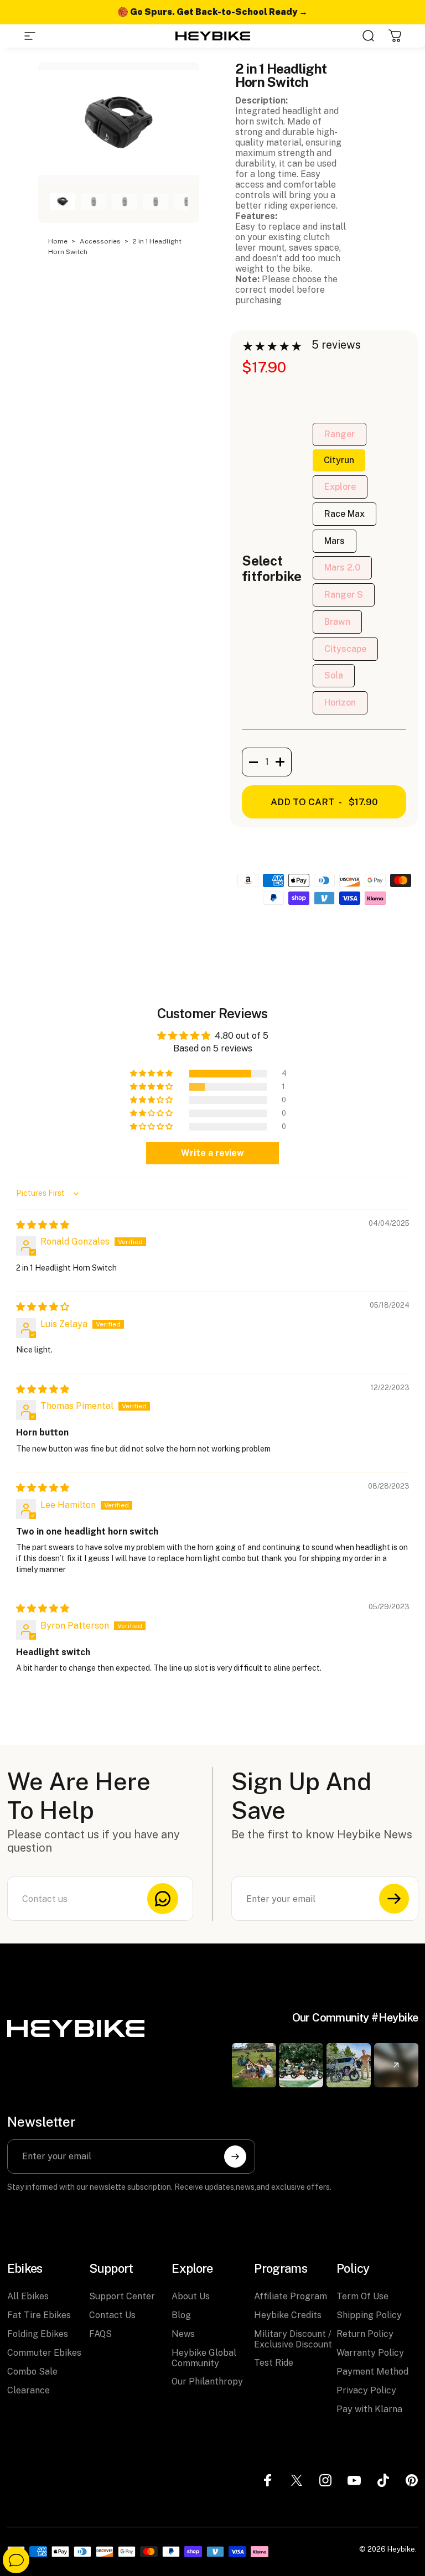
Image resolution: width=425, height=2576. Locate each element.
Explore (340, 487)
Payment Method (372, 2372)
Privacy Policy (366, 2390)
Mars (335, 541)
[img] (43, 1225)
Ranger (340, 434)
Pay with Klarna (369, 2409)
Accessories (101, 241)
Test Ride (274, 2363)
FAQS (100, 2334)
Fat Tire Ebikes (39, 2315)
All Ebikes (28, 2296)
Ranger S (344, 595)
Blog (181, 2315)
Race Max (344, 514)
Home (59, 241)
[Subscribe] (394, 1899)
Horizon (340, 703)
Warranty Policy (370, 2353)
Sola (334, 675)
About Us (191, 2296)
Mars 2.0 (342, 567)
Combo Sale (32, 2372)
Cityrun (339, 460)
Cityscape (345, 649)
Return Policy (365, 2334)
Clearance (28, 2390)
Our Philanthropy (207, 2381)
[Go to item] (63, 201)
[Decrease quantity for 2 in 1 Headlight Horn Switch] (250, 762)
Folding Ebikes (38, 2334)
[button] (152, 1074)
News (183, 2334)
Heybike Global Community (204, 2358)
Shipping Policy (369, 2315)
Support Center (122, 2296)
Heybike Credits (288, 2315)
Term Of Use (362, 2296)
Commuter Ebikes (44, 2353)
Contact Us (112, 2315)
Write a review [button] (212, 1153)
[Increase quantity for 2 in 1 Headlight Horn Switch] (283, 762)
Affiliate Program (291, 2296)
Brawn (337, 622)
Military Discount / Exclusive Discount (293, 2339)
